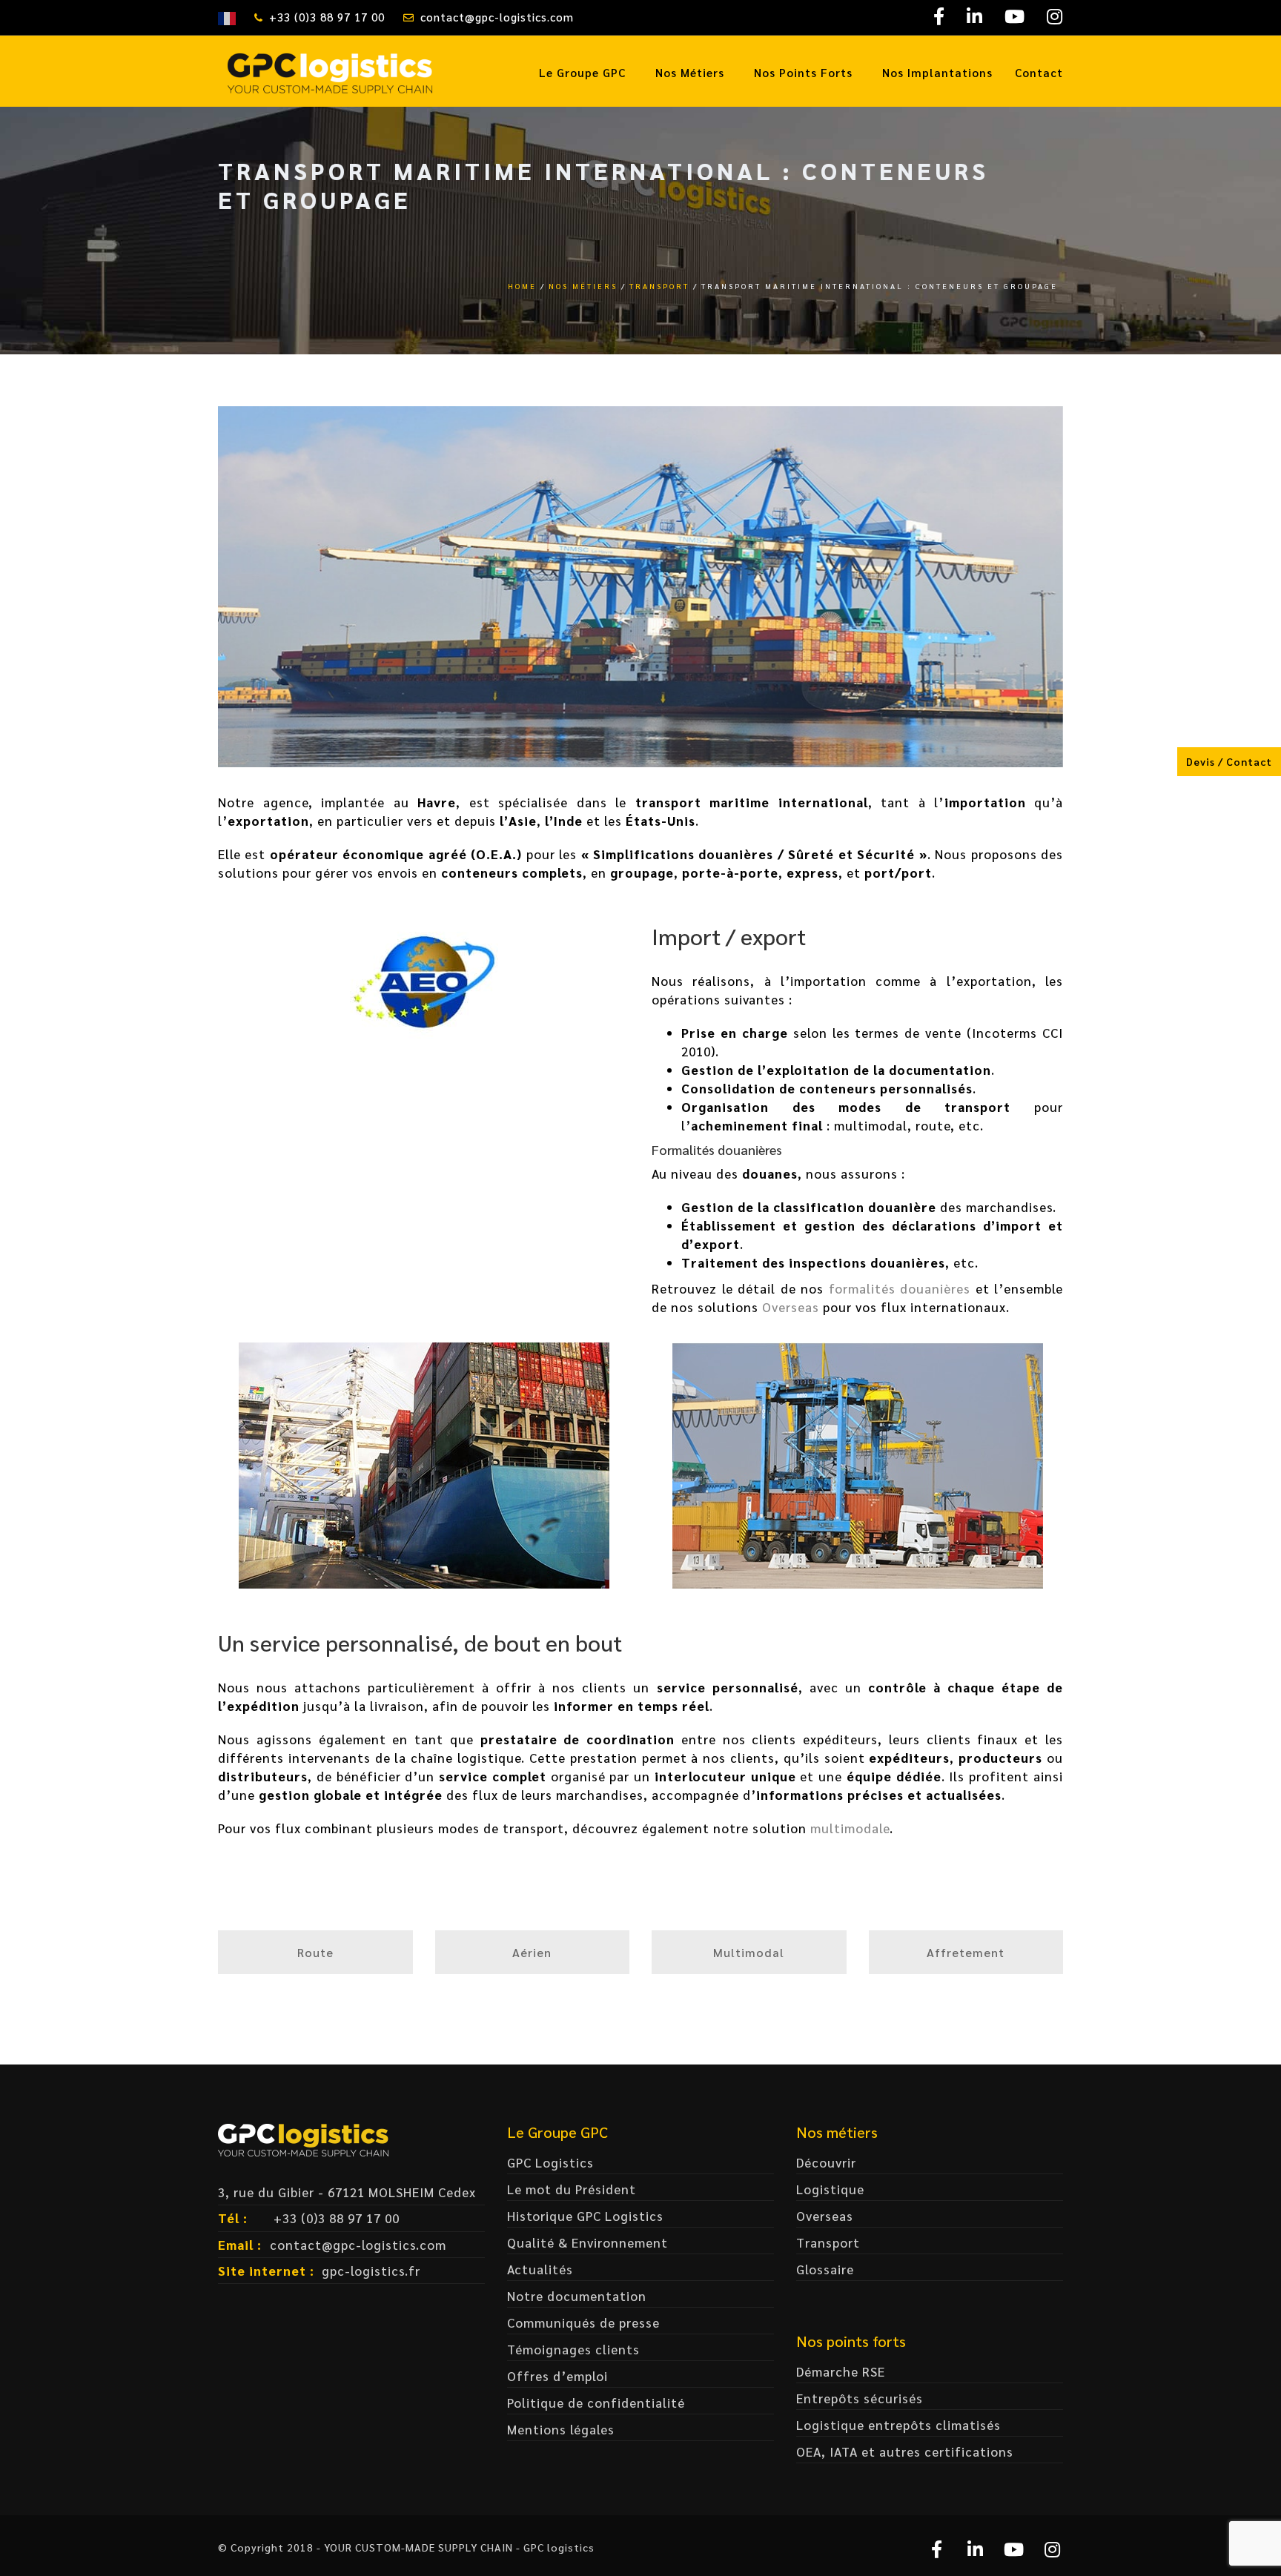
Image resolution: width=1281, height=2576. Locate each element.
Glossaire (825, 2269)
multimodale (850, 1828)
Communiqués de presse (583, 2322)
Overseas (791, 1307)
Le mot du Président (572, 2189)
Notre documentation (577, 2296)
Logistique (830, 2189)
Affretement (966, 1952)
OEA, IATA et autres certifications (905, 2451)
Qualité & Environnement (587, 2242)
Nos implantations (937, 72)
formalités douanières (900, 1288)
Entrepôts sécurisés (860, 2398)
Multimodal (749, 1952)
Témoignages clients (573, 2349)
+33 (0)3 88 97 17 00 (327, 17)
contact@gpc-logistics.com (497, 17)
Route (315, 1952)
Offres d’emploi (557, 2376)
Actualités (540, 2269)
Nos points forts (803, 72)
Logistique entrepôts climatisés (898, 2425)
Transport (659, 286)
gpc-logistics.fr (371, 2271)
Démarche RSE (841, 2371)
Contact (1039, 72)
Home (522, 286)
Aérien (532, 1952)
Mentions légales (561, 2429)
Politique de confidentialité (596, 2403)
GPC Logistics (550, 2162)
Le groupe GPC (582, 72)
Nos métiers (690, 72)
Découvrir (826, 2162)
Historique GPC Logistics (585, 2216)
